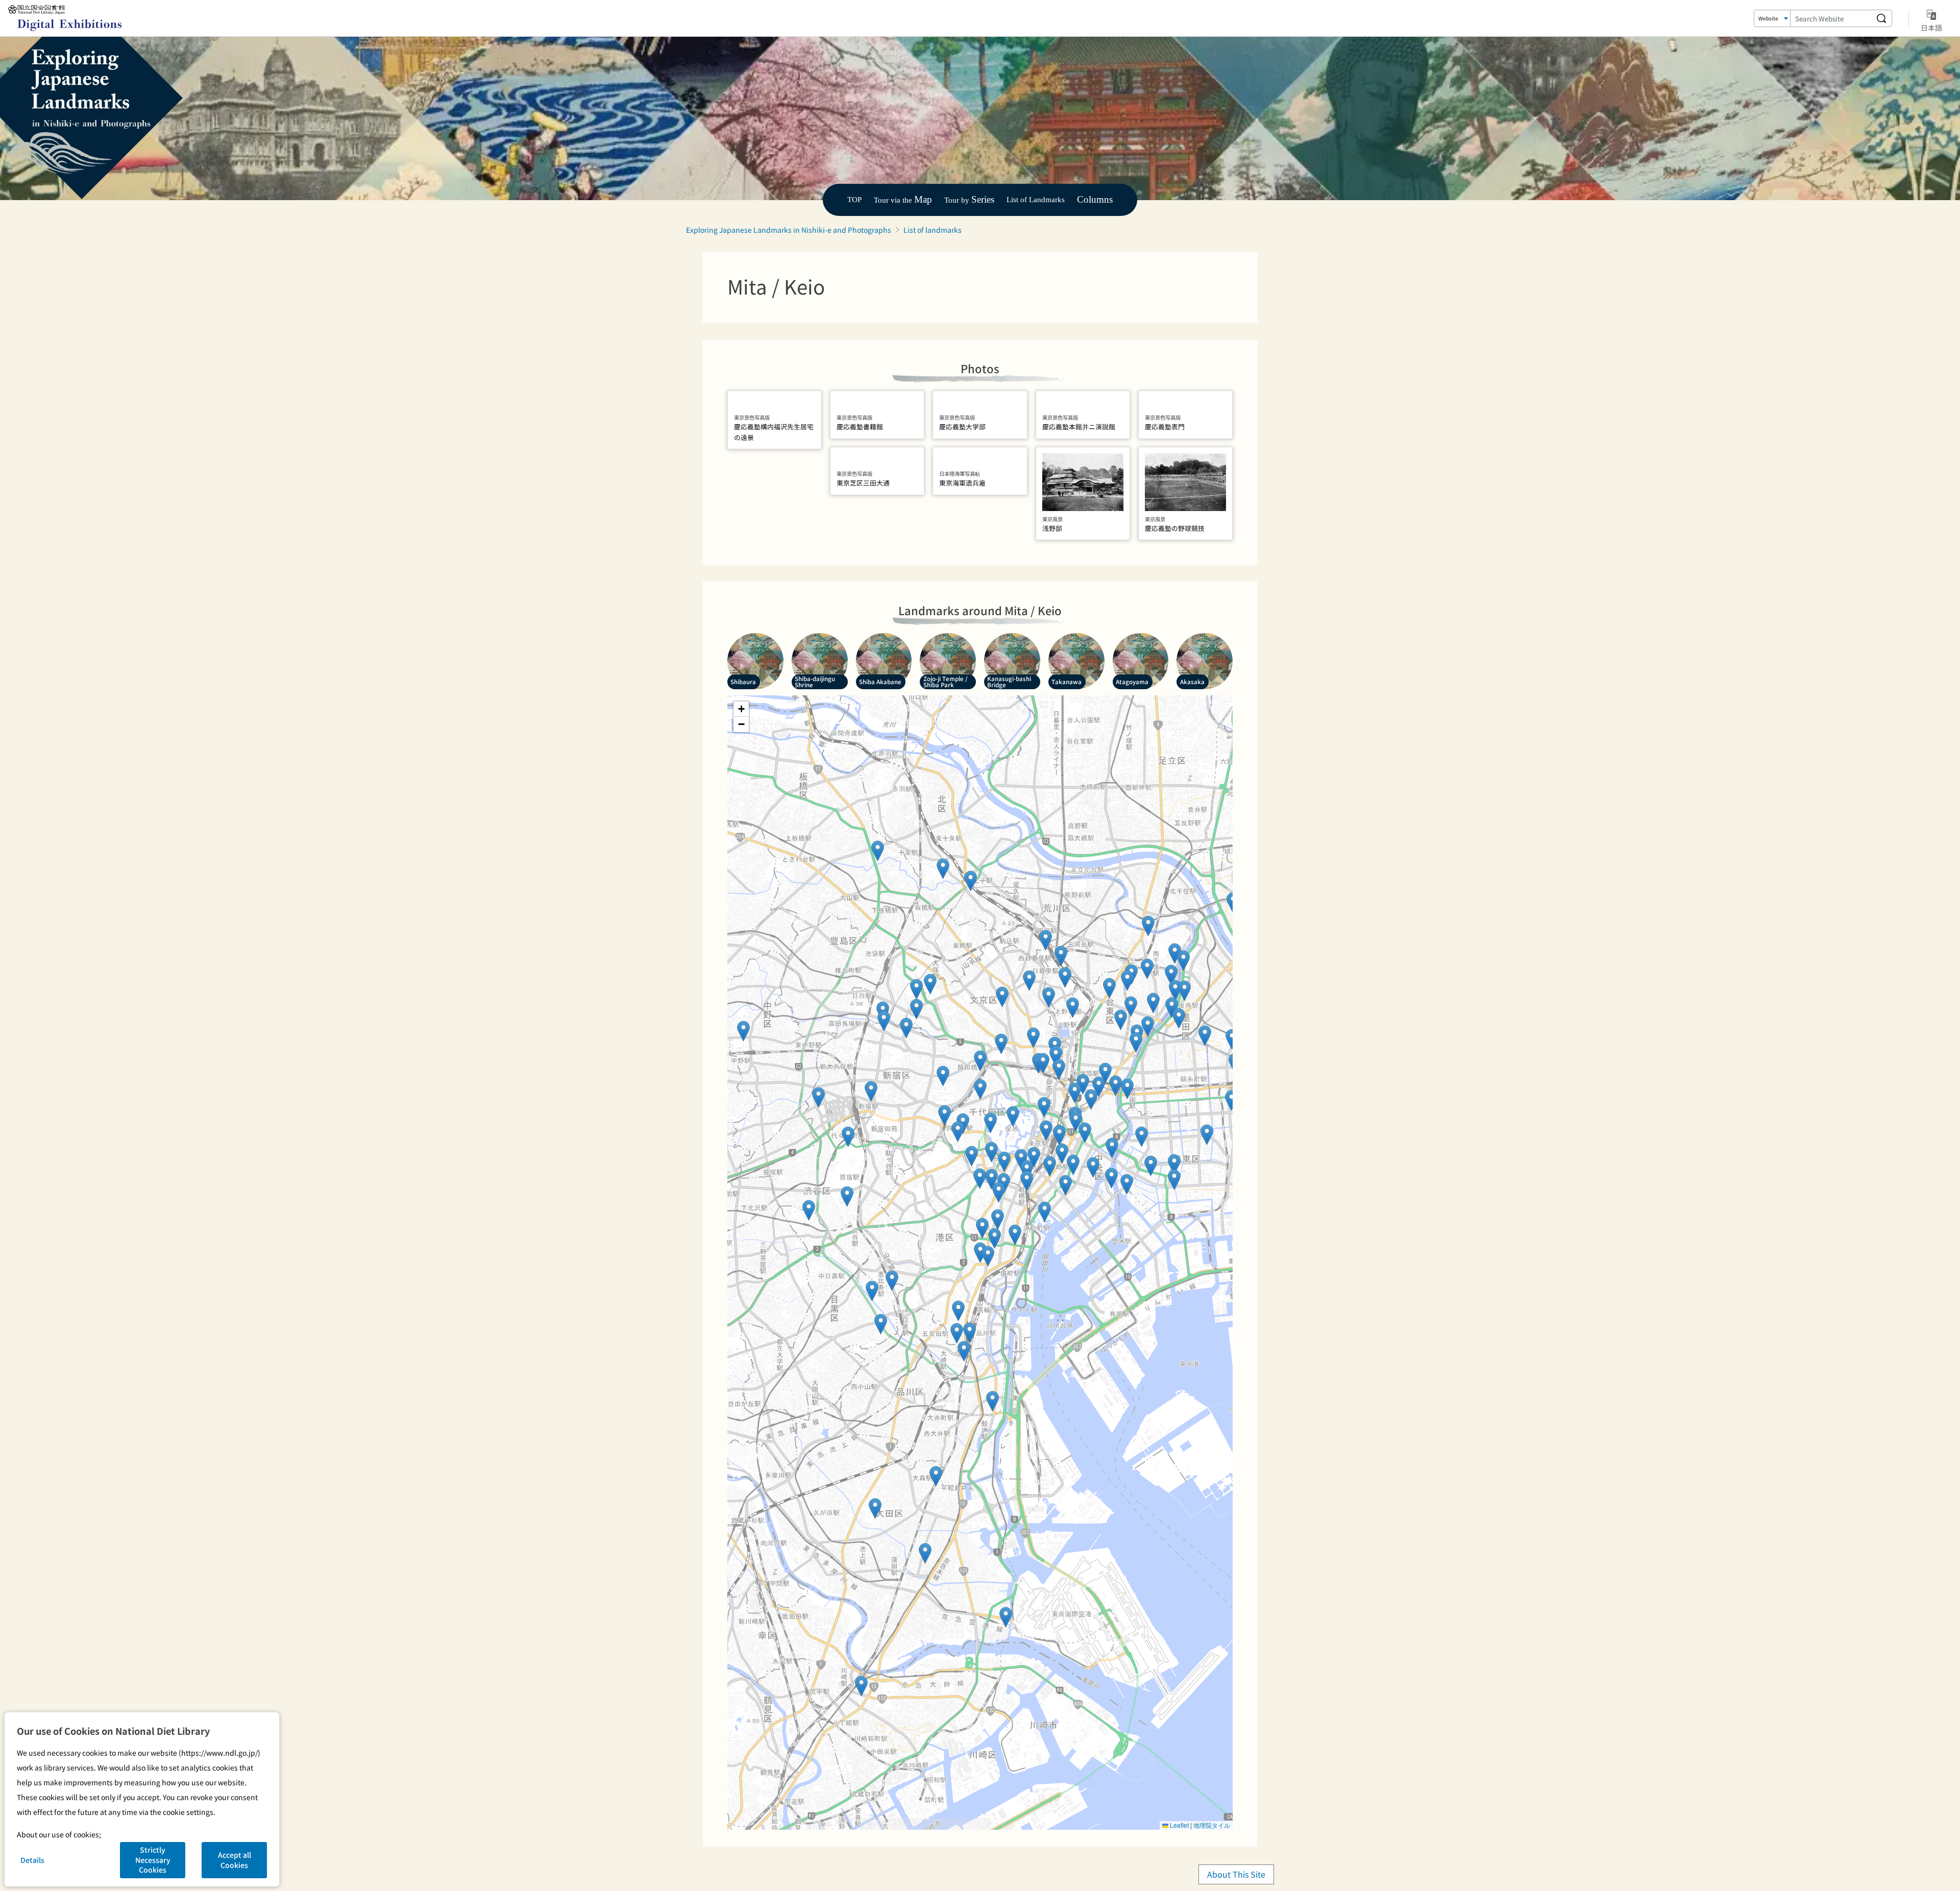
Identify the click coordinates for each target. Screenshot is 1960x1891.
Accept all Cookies (235, 1860)
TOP (854, 199)
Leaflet (1179, 1825)
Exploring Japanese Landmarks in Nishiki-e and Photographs (789, 230)
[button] (861, 1686)
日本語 (1931, 27)
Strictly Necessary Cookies (153, 1860)
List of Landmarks (1036, 199)
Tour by (969, 200)
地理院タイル (1212, 1825)
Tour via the (903, 200)
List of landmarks (933, 230)
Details (32, 1860)
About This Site (1236, 1874)
